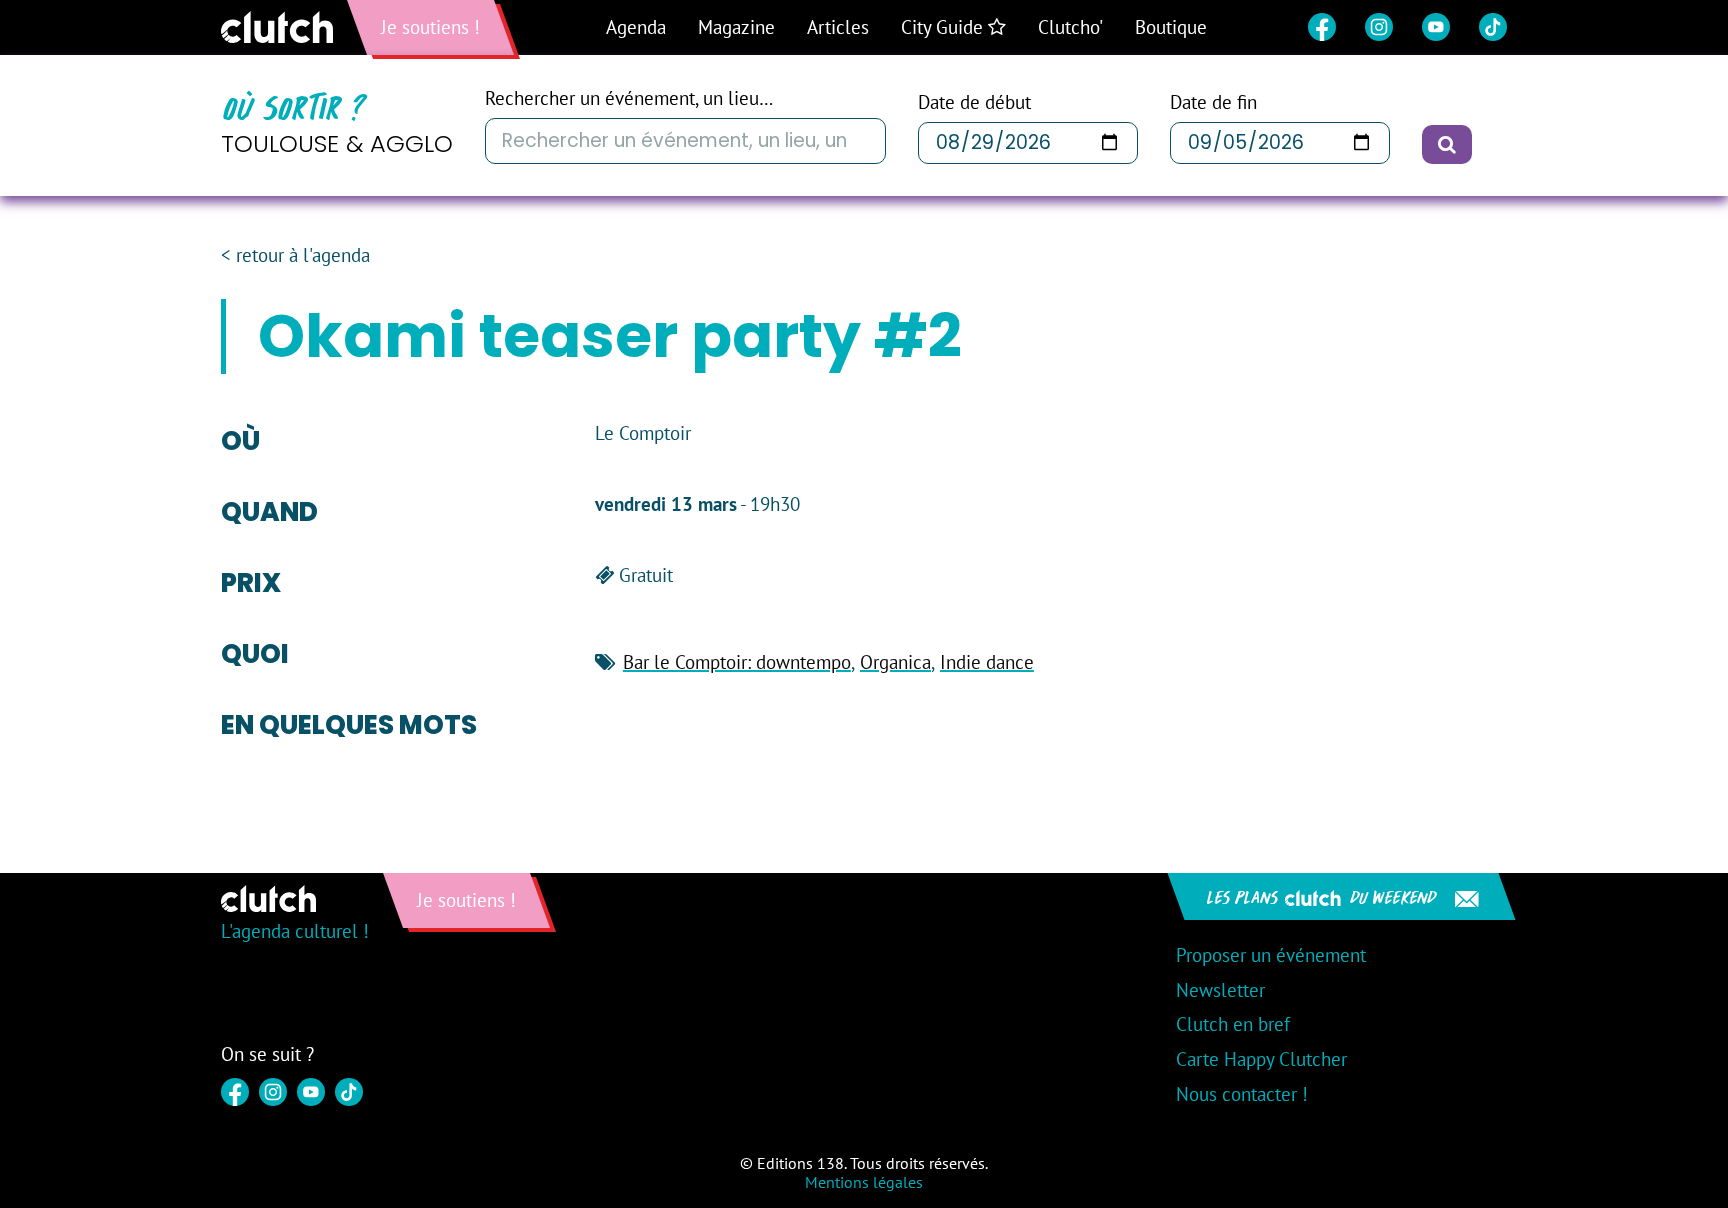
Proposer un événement (1271, 955)
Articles (838, 27)
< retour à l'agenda (295, 255)
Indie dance (987, 662)
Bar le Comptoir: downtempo (737, 662)
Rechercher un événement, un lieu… (629, 98)
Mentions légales (864, 1182)
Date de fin (1213, 102)
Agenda (636, 27)
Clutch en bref (1233, 1024)
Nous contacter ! (1242, 1094)
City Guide (944, 27)
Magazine (736, 27)
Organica (895, 662)
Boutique (1171, 27)
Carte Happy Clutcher (1261, 1059)
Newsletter (1220, 990)
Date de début (974, 102)
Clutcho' (1070, 27)
